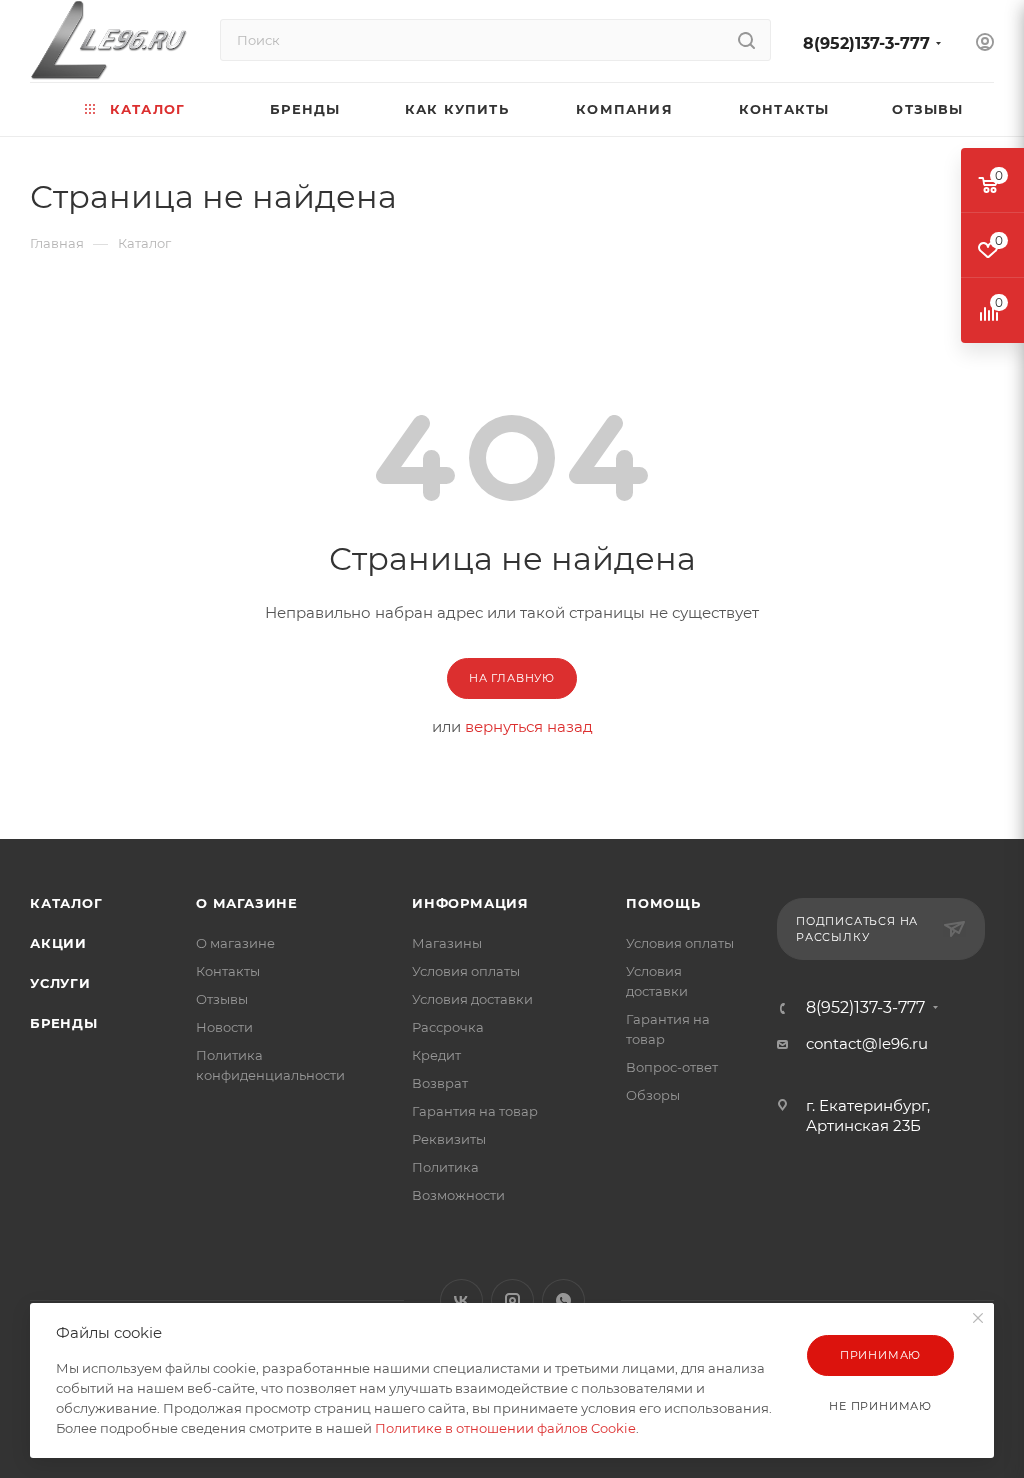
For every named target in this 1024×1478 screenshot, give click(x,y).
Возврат (440, 1083)
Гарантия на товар (475, 1111)
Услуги (60, 983)
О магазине (247, 903)
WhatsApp (563, 1300)
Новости (224, 1027)
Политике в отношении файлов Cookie (505, 1428)
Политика (445, 1167)
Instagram (512, 1300)
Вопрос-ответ (672, 1067)
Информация (470, 903)
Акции (58, 943)
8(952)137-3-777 (866, 43)
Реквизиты (449, 1139)
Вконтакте (461, 1300)
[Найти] (746, 40)
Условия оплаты (466, 971)
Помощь (663, 903)
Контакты (228, 971)
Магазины (447, 943)
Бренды (64, 1023)
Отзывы (222, 999)
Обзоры (653, 1095)
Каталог (66, 903)
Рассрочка (448, 1027)
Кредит (436, 1055)
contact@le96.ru (867, 1043)
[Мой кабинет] (985, 44)
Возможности (458, 1195)
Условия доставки (472, 999)
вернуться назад (529, 726)
